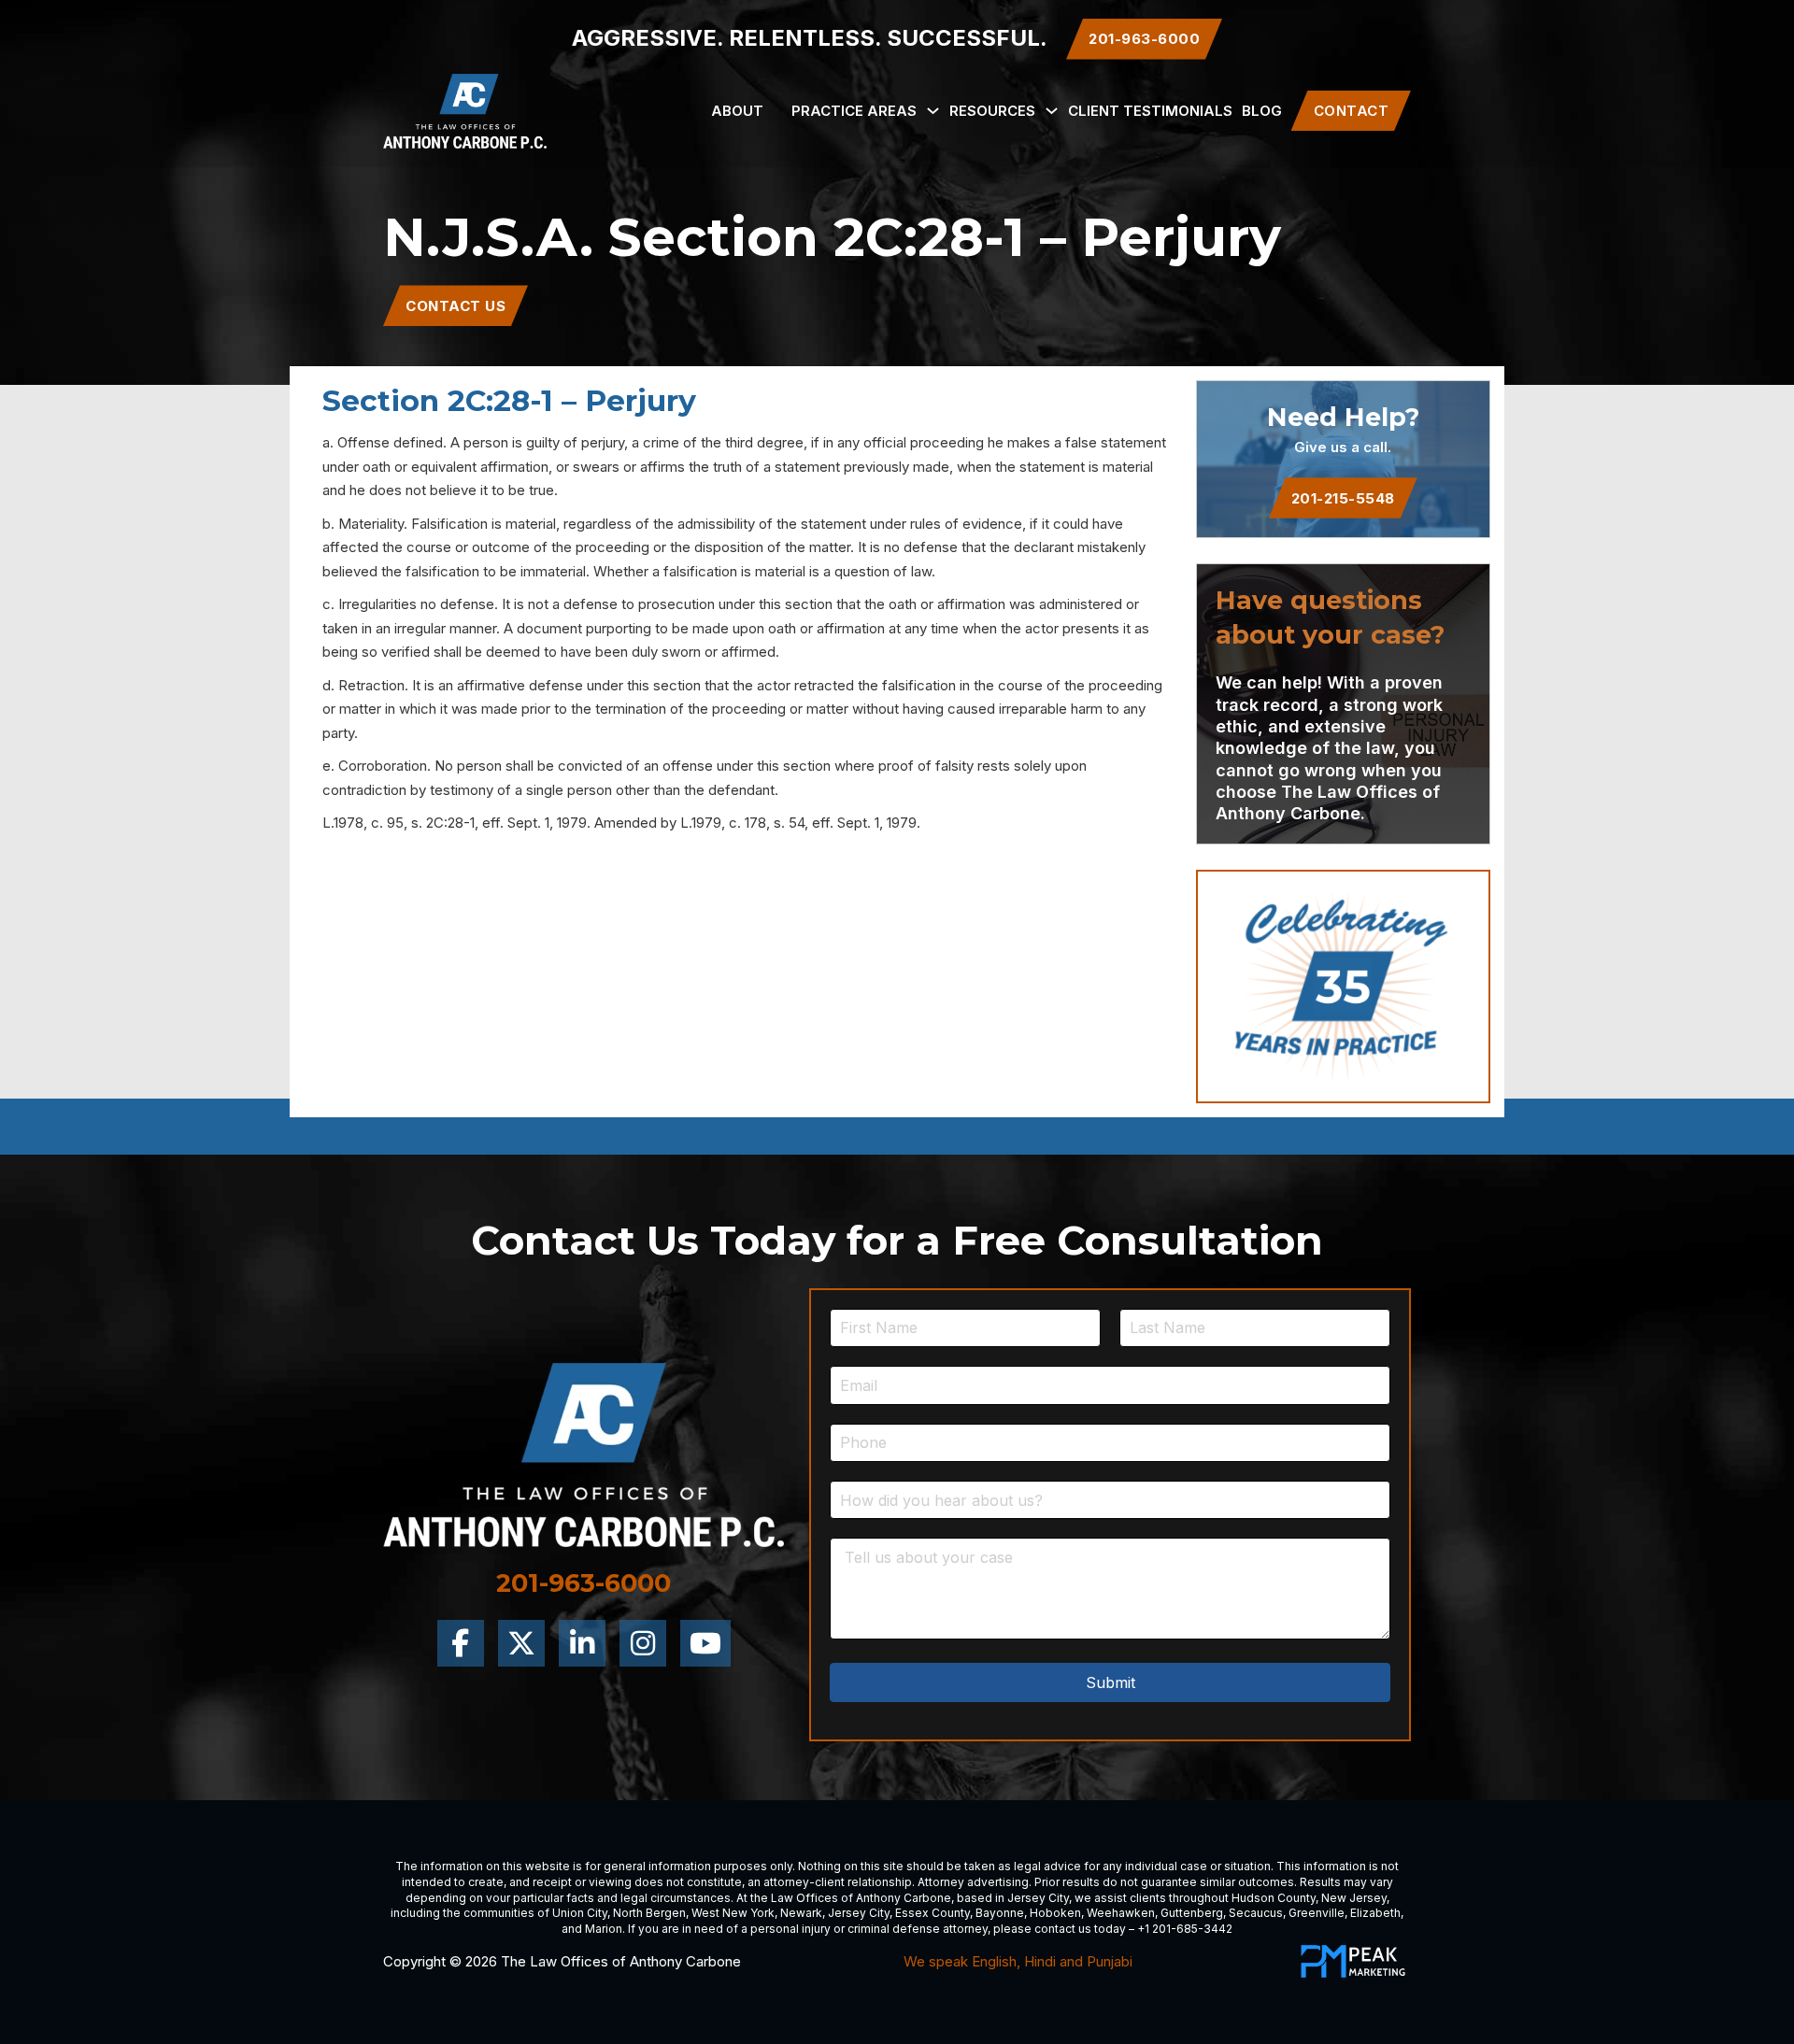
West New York (733, 1913)
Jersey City (1038, 1898)
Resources (992, 111)
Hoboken (1055, 1913)
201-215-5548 (1343, 498)
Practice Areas (854, 111)
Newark (801, 1913)
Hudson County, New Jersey (1309, 1898)
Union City (580, 1913)
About (737, 111)
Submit (1111, 1682)
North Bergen (649, 1913)
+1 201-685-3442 (1185, 1929)
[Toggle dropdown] (933, 111)
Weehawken (1121, 1913)
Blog (1262, 111)
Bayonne (1000, 1913)
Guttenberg (1192, 1913)
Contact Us (456, 306)
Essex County (933, 1913)
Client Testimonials (1150, 111)
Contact (1352, 111)
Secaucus (1256, 1913)
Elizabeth (1375, 1913)
